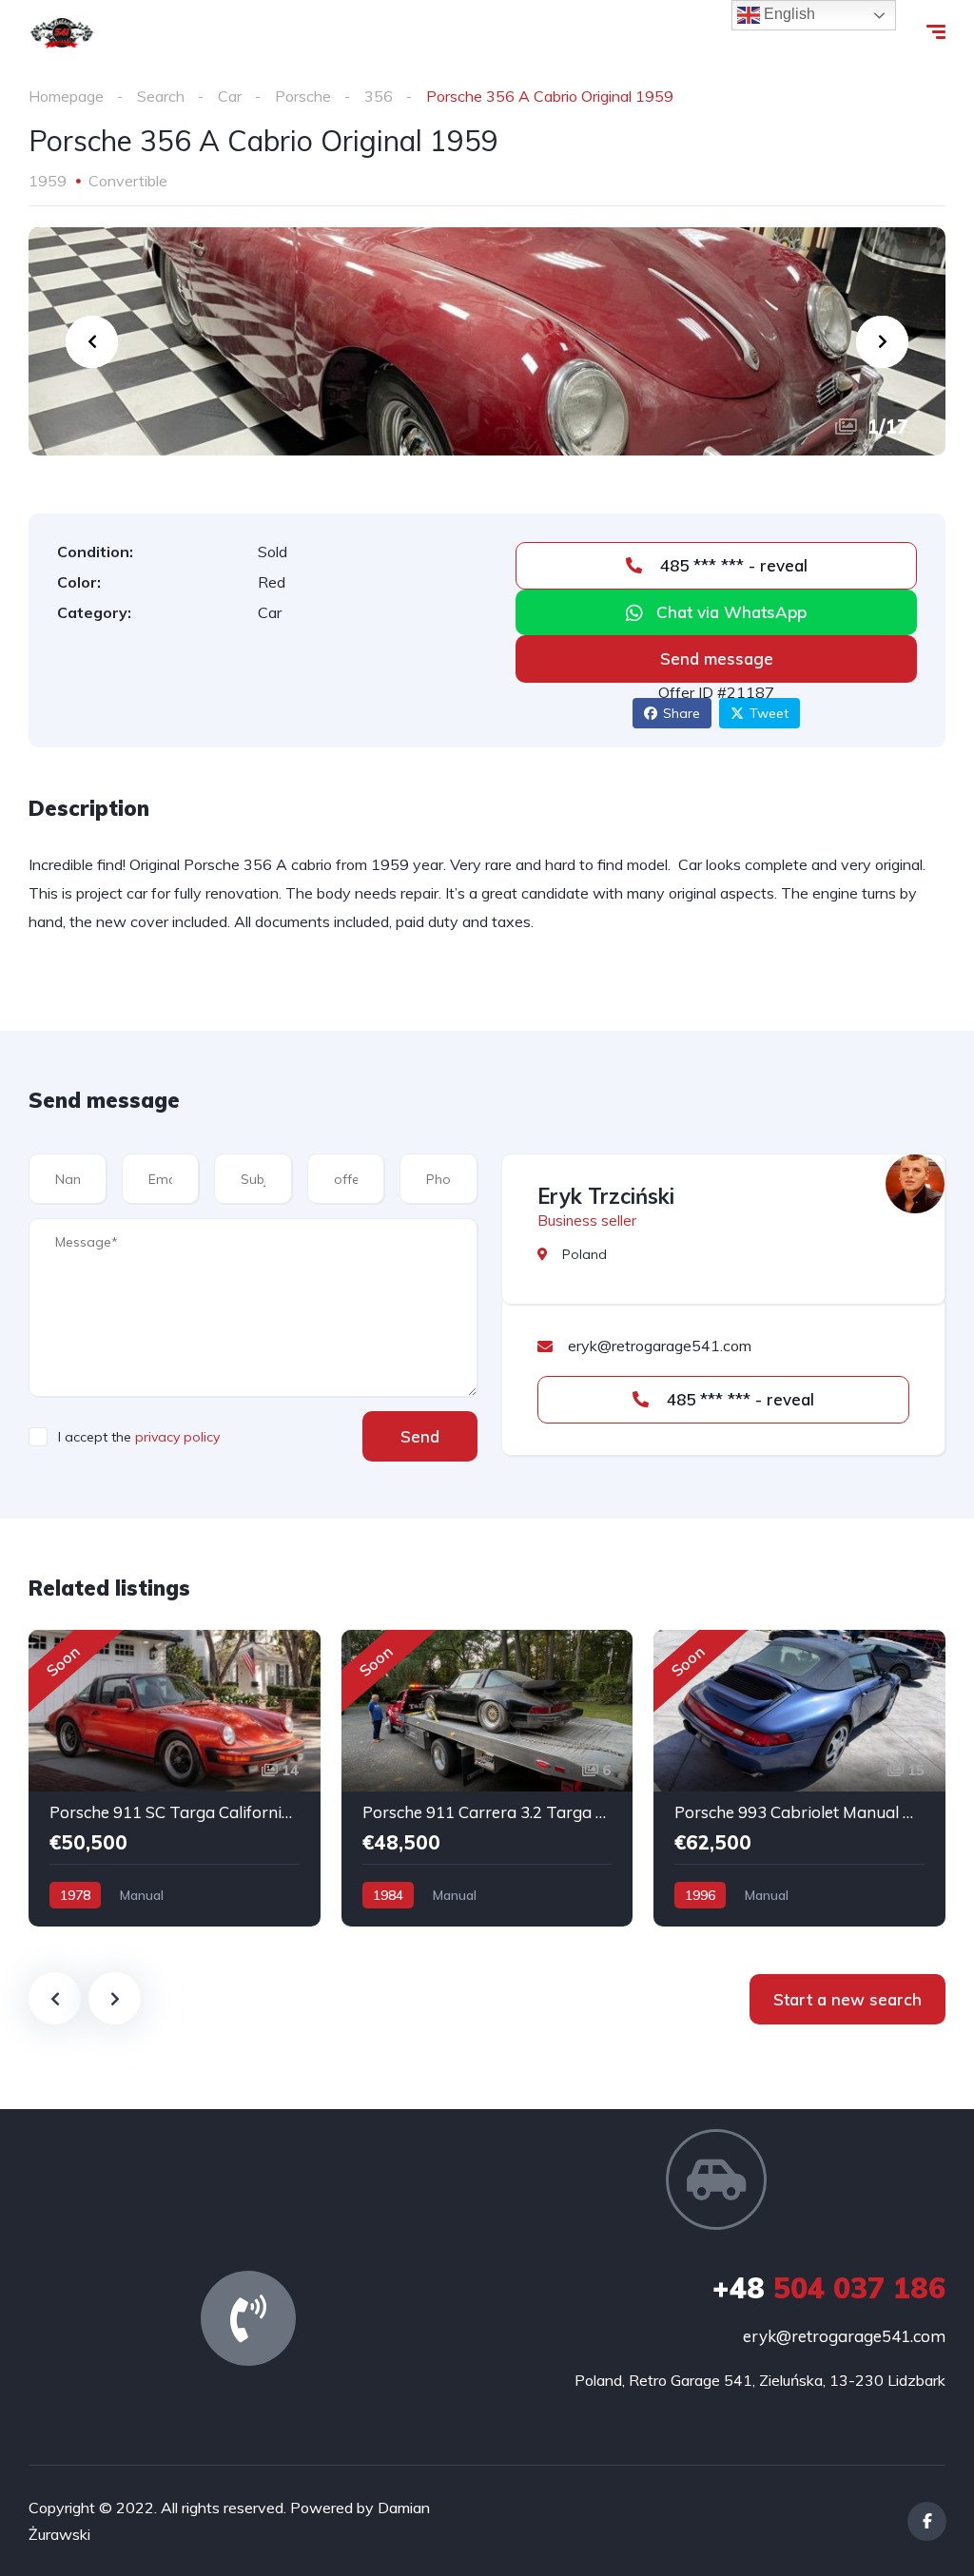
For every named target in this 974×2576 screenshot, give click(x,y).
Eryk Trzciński (606, 1196)
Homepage (66, 96)
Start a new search (847, 1999)
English (788, 14)
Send (420, 1436)
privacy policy (177, 1437)
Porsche (303, 96)
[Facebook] (927, 2521)
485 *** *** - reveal (731, 565)
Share (682, 713)
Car (230, 96)
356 (379, 96)
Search (161, 96)
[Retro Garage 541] (62, 33)
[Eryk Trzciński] (915, 1184)
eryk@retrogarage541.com (844, 2336)
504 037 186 (829, 2288)
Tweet (769, 713)
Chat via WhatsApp (731, 612)
